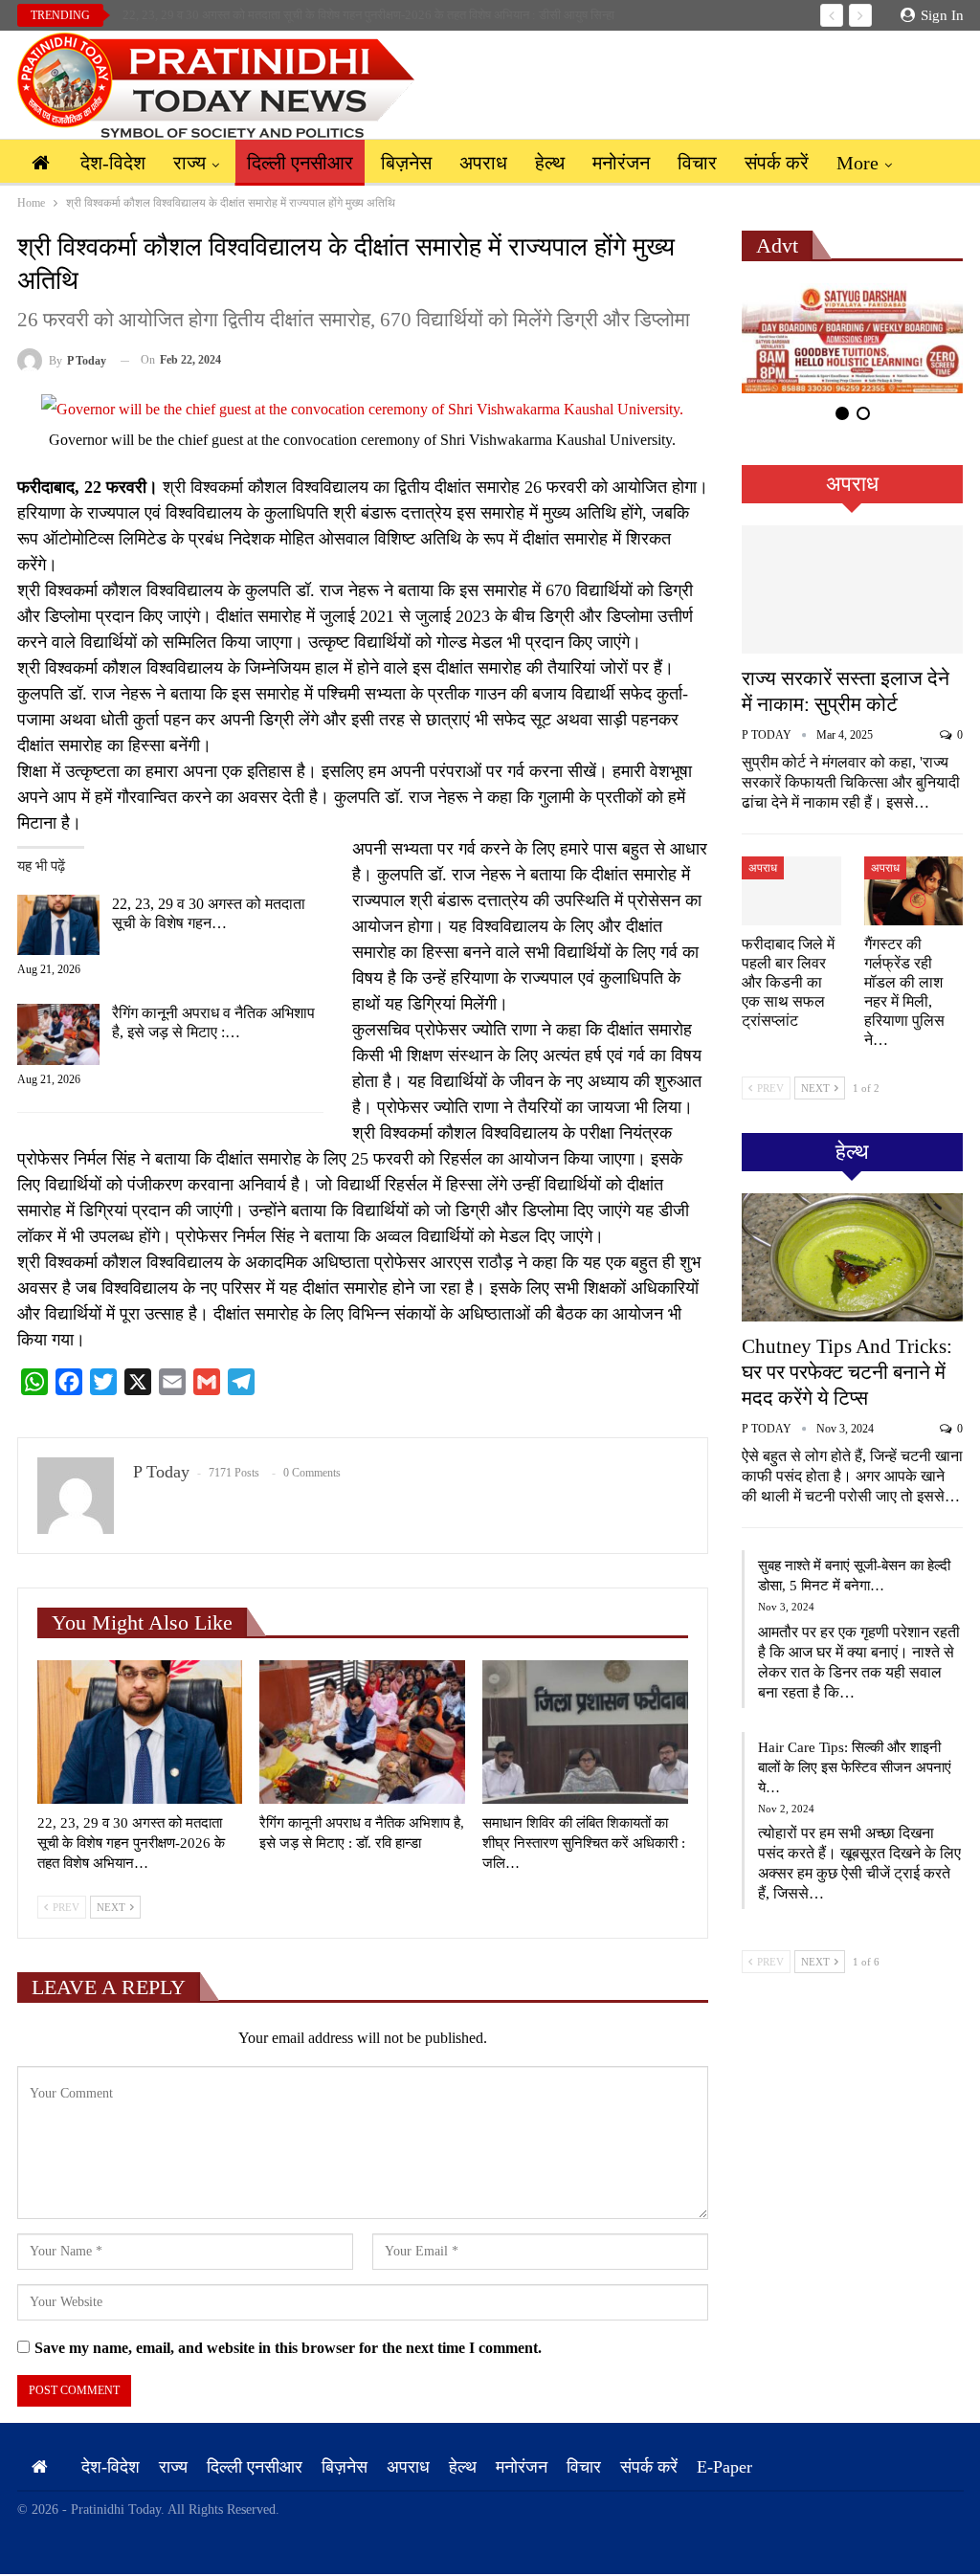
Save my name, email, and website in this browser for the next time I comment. (288, 2348)
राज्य (189, 163)
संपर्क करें (777, 163)
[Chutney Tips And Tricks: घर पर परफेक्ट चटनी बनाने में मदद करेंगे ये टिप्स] (852, 1257)
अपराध (483, 163)
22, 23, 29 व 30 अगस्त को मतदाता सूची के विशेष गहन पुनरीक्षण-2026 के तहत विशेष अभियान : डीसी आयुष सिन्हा (368, 15)
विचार (697, 163)
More (857, 163)
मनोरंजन (621, 163)
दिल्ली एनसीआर (300, 163)
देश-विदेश (113, 163)
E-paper (724, 2467)
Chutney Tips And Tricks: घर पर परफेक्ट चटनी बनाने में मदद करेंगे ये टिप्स (847, 1372)
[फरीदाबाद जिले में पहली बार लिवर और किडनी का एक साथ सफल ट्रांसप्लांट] (791, 891)
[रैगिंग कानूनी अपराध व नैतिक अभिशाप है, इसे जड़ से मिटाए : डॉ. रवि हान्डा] (58, 1034)
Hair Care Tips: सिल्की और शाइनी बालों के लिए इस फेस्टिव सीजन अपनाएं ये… (855, 1767)
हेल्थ (550, 163)
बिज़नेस (406, 163)
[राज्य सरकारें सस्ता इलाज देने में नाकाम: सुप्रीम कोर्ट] (852, 589)
